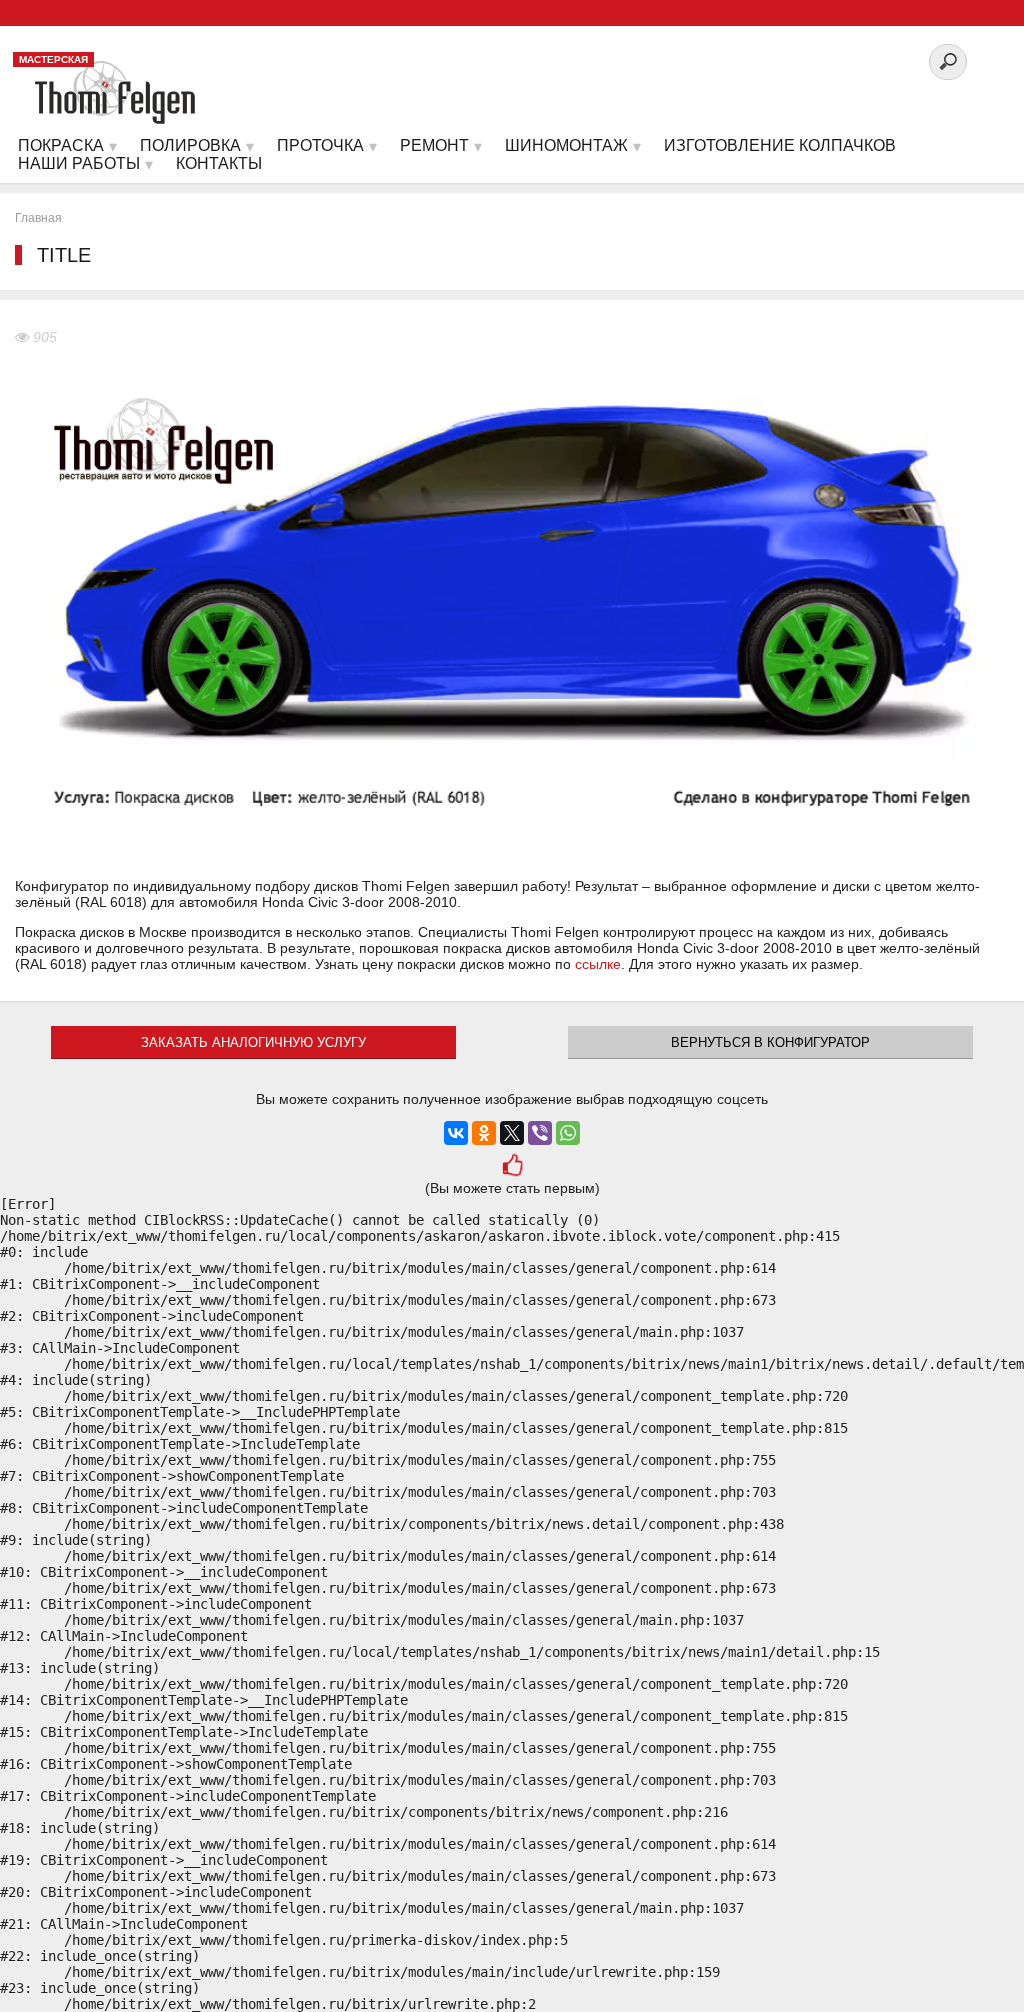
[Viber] (540, 1133)
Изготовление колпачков (780, 145)
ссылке (598, 964)
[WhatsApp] (568, 1133)
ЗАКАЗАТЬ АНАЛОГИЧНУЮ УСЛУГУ (253, 1042)
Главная (38, 218)
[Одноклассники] (484, 1133)
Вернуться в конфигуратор (770, 1042)
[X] (512, 1133)
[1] (511, 1166)
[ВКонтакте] (456, 1133)
